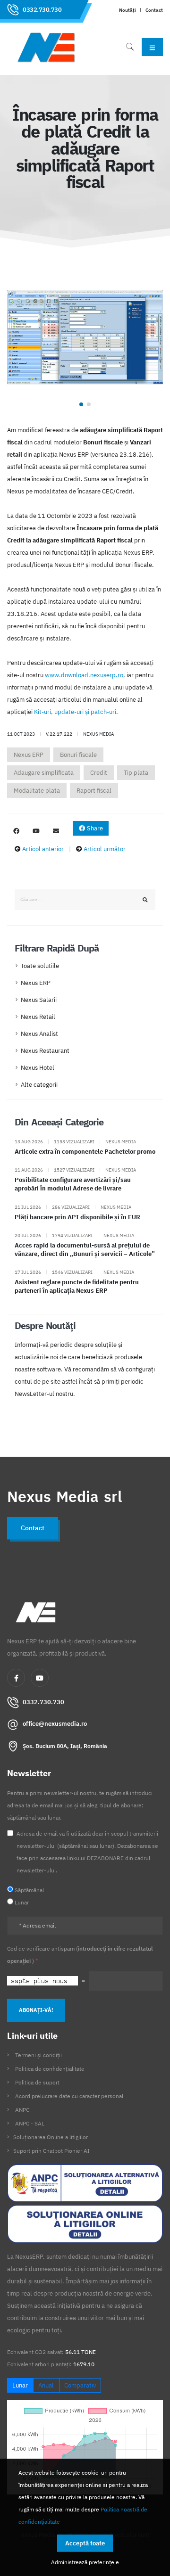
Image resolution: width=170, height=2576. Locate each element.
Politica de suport (37, 2082)
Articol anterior (43, 849)
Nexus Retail (38, 1017)
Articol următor (105, 849)
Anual (46, 2385)
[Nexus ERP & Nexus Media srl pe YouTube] (36, 831)
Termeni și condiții (38, 2055)
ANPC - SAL (30, 2123)
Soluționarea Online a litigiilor (51, 2137)
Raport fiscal (94, 791)
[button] (81, 404)
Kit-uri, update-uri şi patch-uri (75, 712)
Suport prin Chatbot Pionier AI (51, 2151)
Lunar (20, 2385)
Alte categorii (39, 1085)
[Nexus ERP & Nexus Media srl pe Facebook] (16, 831)
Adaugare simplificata (44, 773)
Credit (99, 773)
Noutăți (127, 10)
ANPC (22, 2110)
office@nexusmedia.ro (55, 1724)
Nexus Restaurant (45, 1051)
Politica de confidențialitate (50, 2069)
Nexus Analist (39, 1034)
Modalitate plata (37, 791)
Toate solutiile (40, 966)
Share (94, 828)
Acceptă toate (85, 2543)
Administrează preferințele (85, 2562)
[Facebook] (16, 1678)
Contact (154, 10)
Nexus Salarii (39, 1000)
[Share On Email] (56, 831)
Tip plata (136, 773)
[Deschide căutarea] (130, 47)
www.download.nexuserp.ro (84, 675)
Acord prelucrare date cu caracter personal (69, 2096)
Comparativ (80, 2385)
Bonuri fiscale (78, 755)
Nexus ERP (29, 755)
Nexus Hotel (38, 1068)
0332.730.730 (42, 10)
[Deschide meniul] (152, 47)
